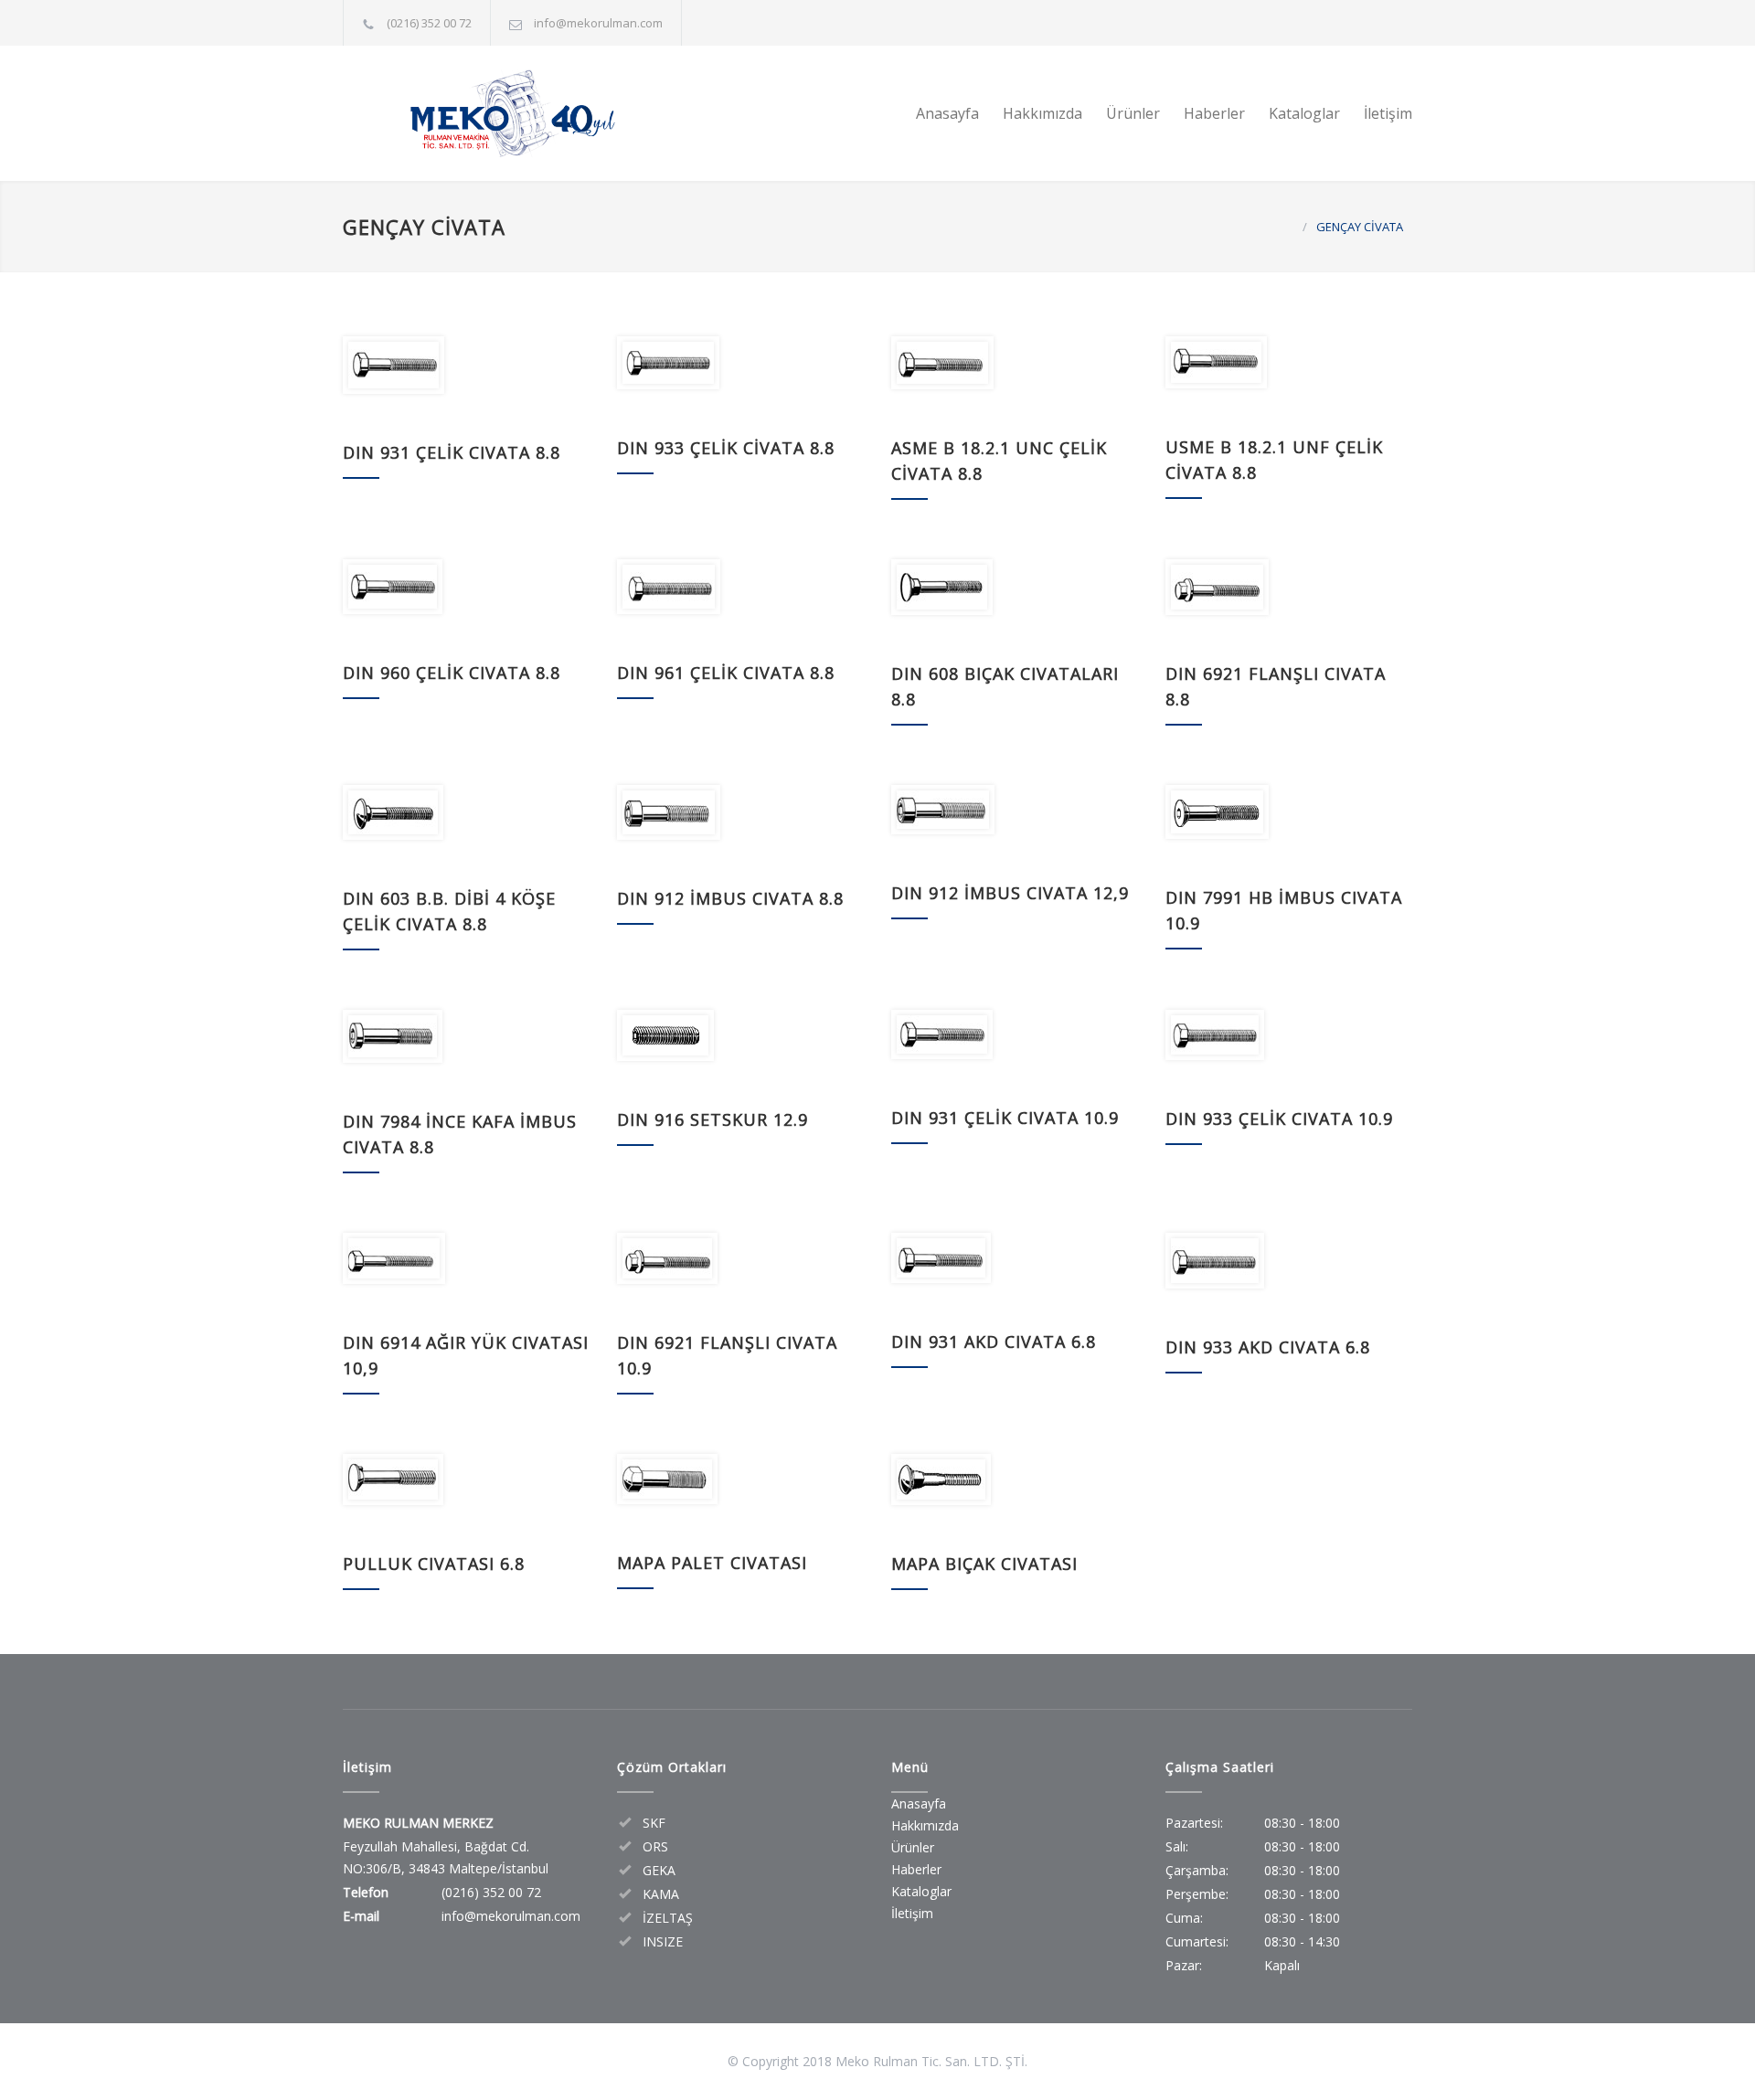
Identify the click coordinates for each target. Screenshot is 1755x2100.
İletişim (1388, 113)
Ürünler (1133, 113)
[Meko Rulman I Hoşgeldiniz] (512, 113)
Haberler (1214, 113)
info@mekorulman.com (598, 23)
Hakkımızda (1042, 113)
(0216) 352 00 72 (429, 23)
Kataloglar (1304, 113)
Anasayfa (947, 113)
